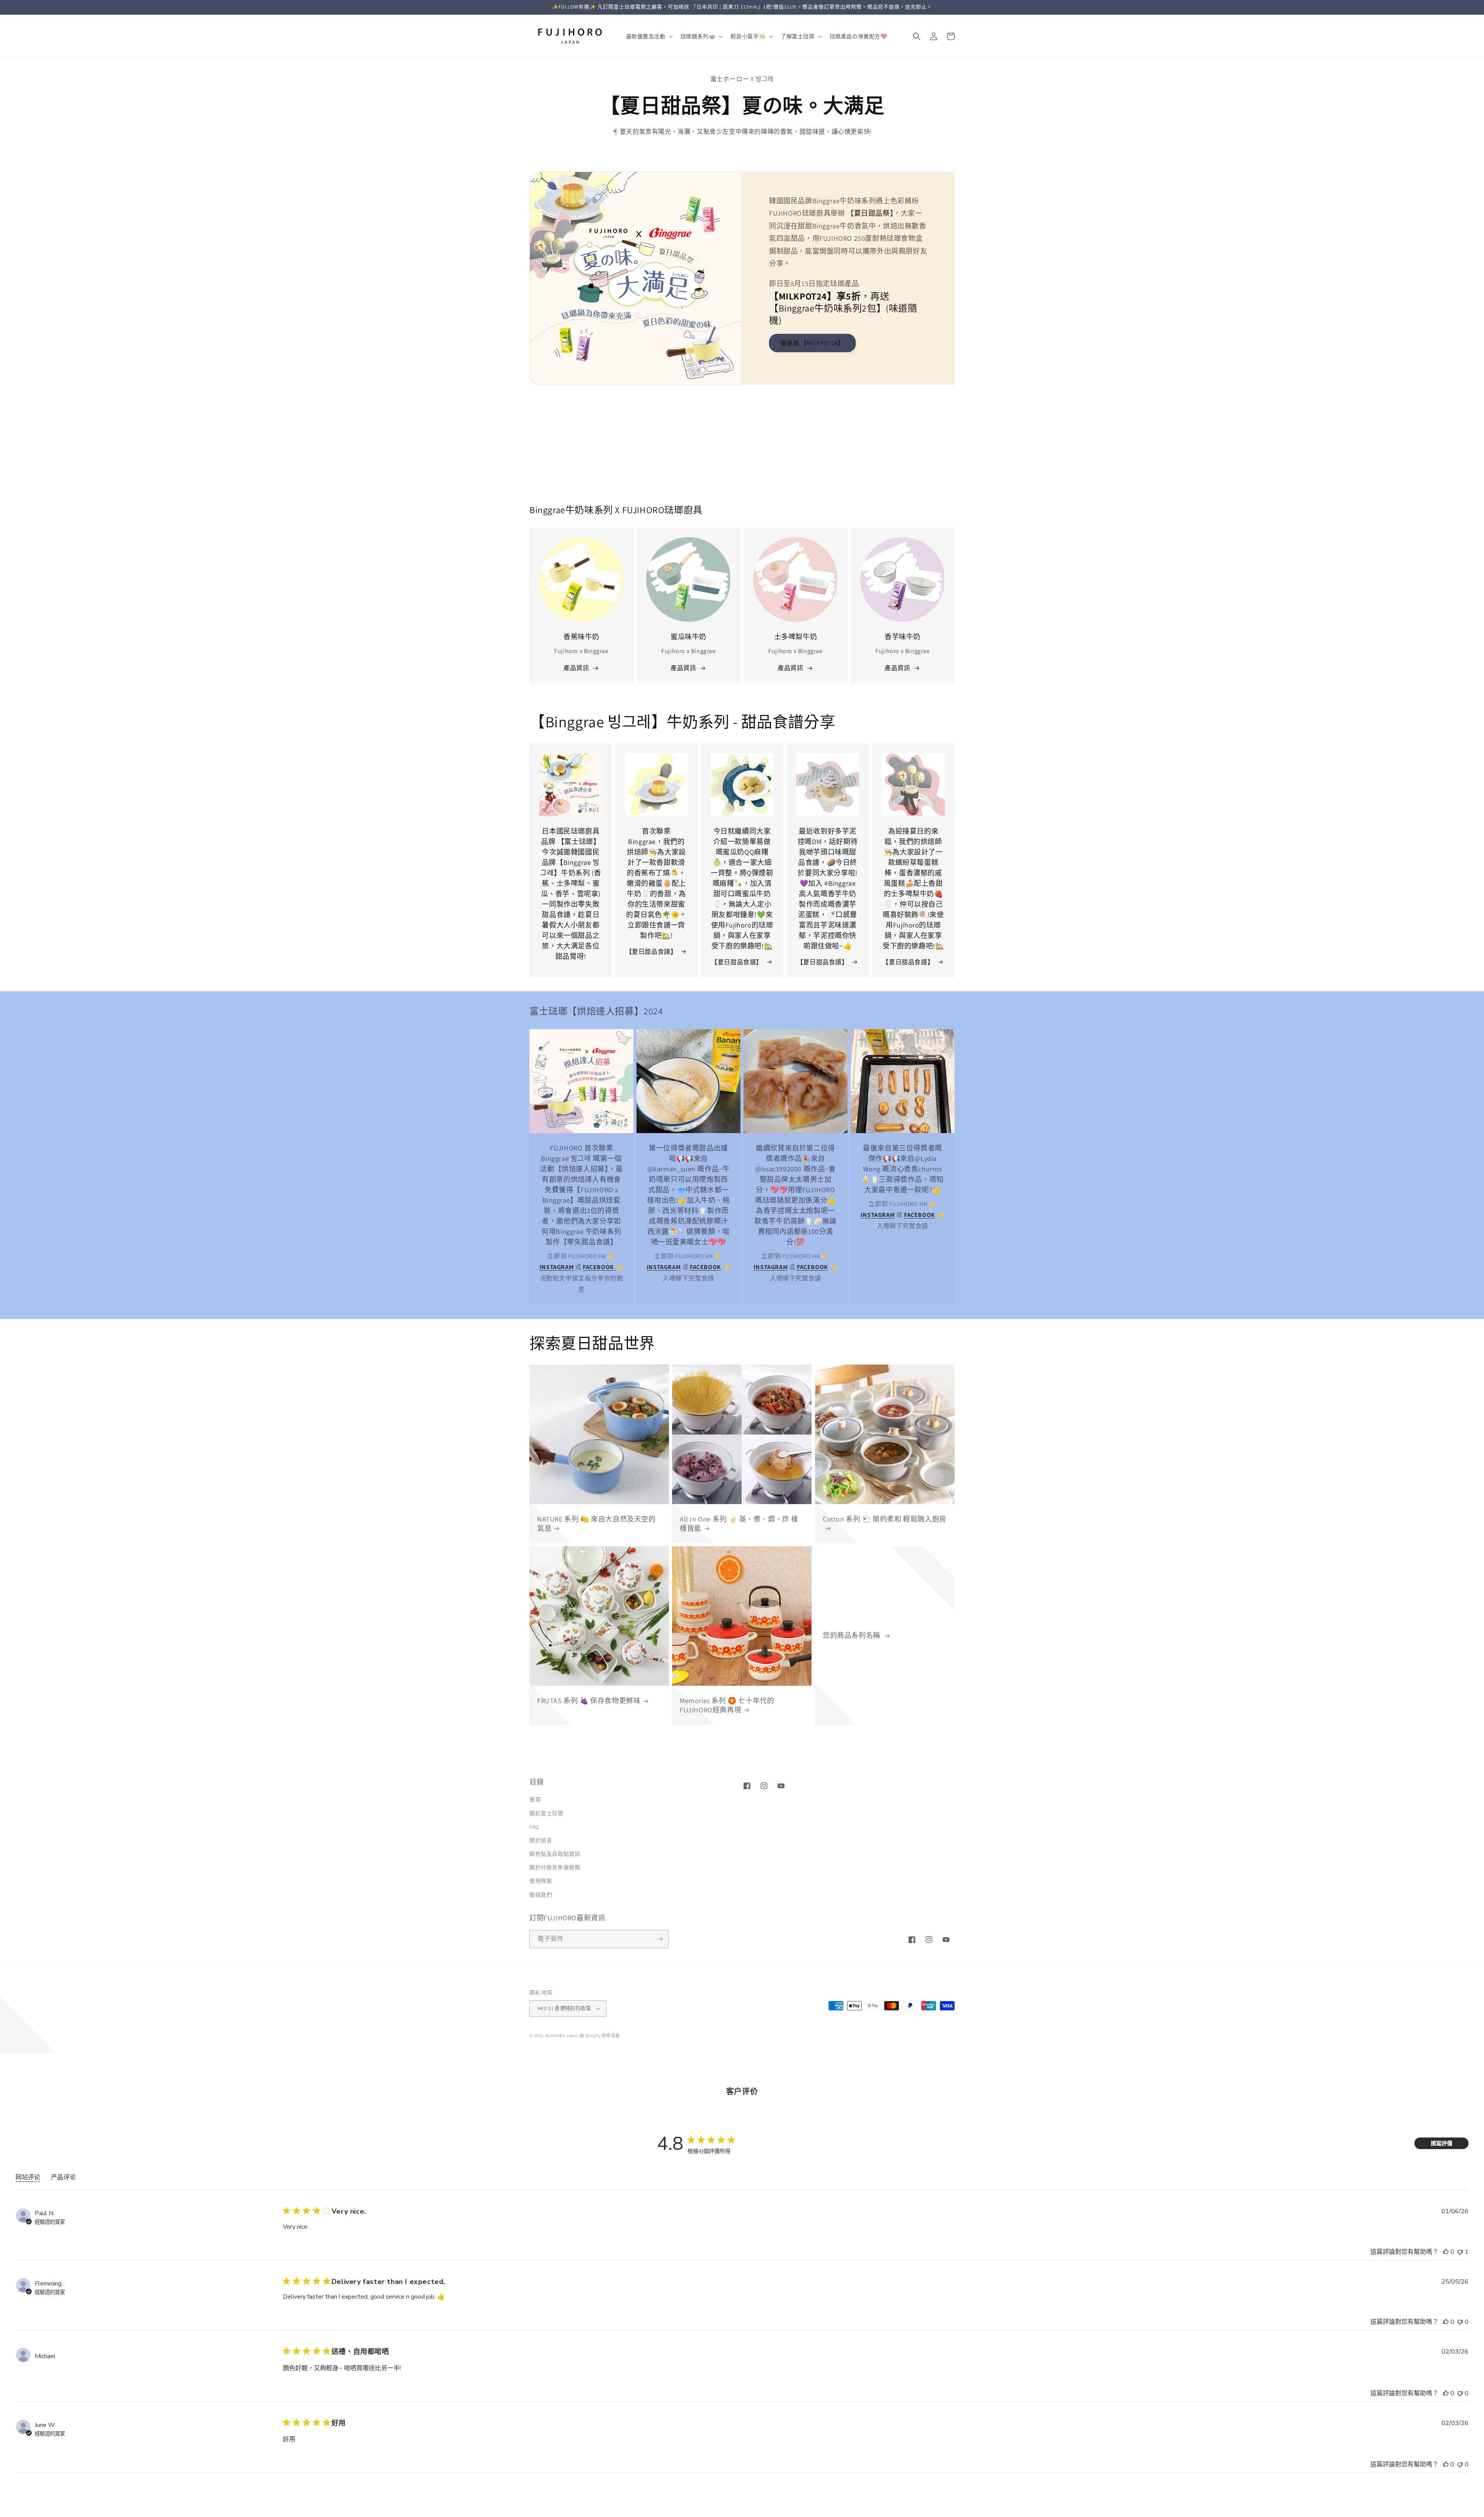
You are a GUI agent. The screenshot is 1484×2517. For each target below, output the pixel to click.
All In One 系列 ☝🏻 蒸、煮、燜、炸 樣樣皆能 (739, 1523)
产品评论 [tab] (63, 2177)
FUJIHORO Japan (562, 2035)
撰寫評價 (1441, 2143)
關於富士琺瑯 (546, 1813)
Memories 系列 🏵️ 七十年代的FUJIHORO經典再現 (727, 1705)
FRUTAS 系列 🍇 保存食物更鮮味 (589, 1701)
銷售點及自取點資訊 (555, 1854)
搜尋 (535, 1799)
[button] (649, 36)
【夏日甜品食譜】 (651, 952)
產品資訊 (576, 668)
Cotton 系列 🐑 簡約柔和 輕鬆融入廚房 (885, 1519)
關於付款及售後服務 (555, 1867)
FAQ (534, 1827)
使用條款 (541, 1881)
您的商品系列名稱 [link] (852, 1635)
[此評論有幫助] (1446, 2252)
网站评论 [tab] (28, 2177)
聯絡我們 (541, 1895)
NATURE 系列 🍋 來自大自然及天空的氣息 (596, 1523)
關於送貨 (541, 1840)
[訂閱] (660, 1939)
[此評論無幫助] (1460, 2252)
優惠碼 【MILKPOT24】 (812, 343)
